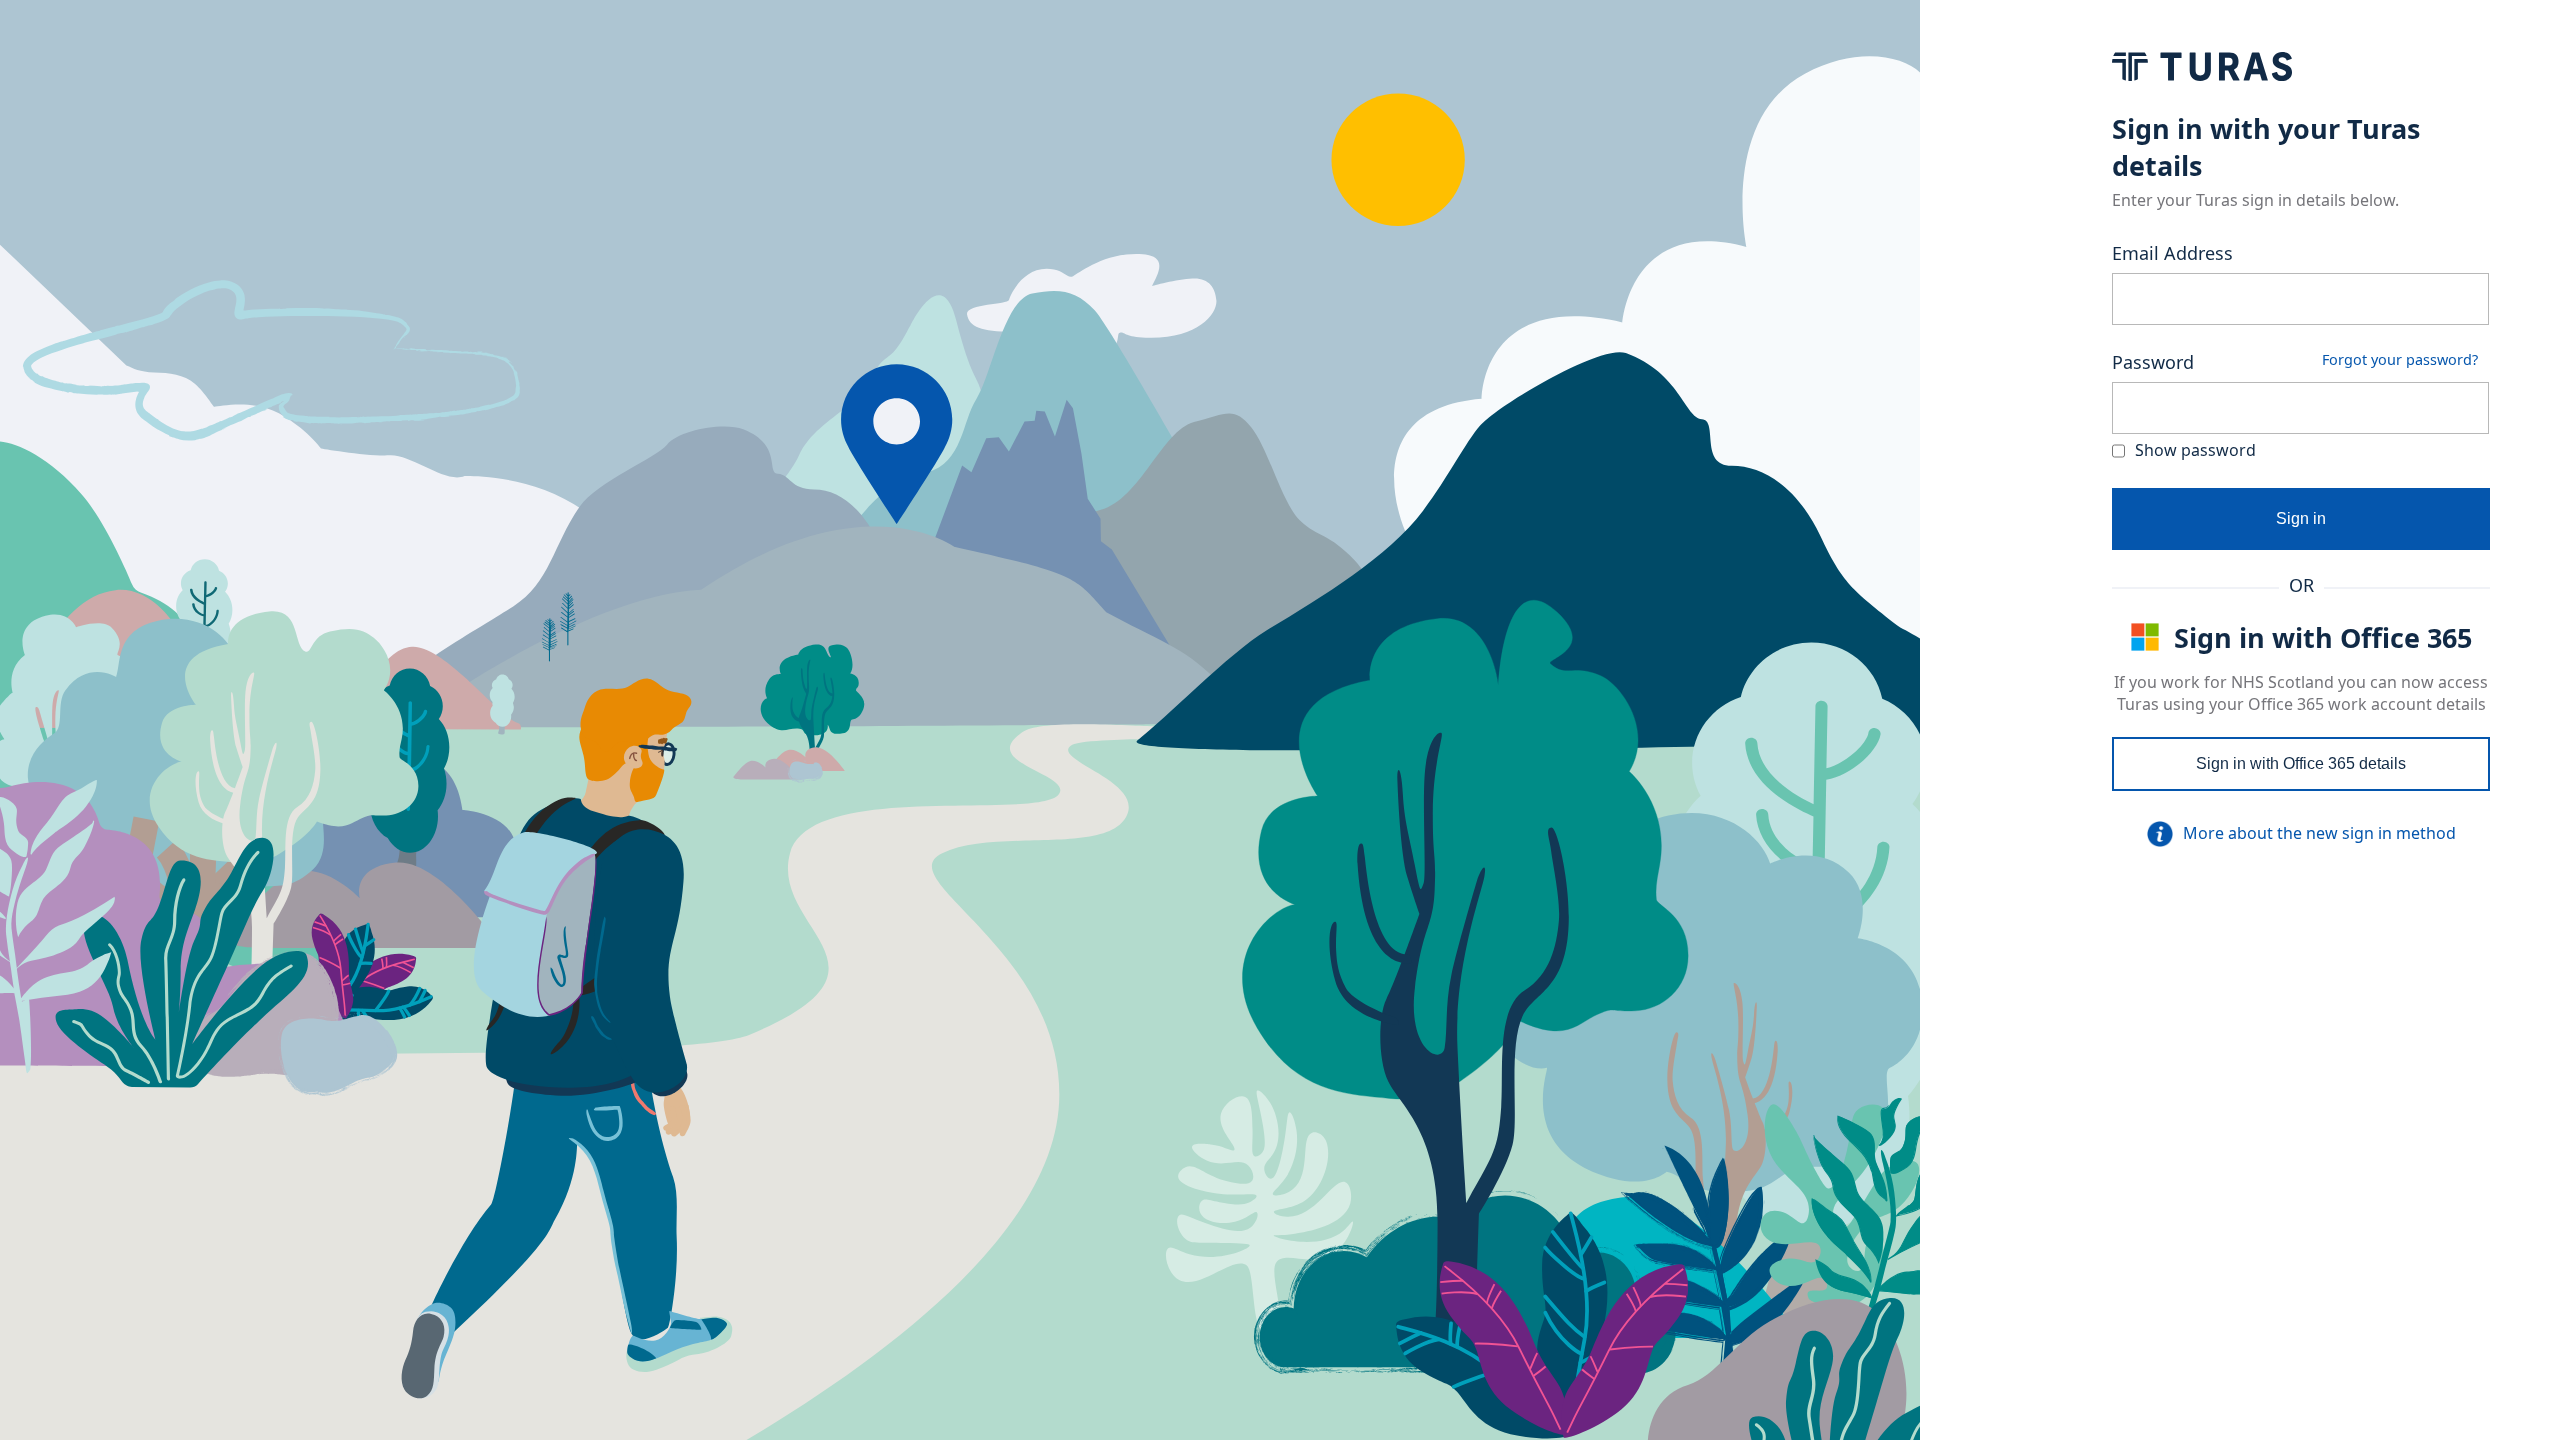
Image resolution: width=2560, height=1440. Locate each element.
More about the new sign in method (2319, 833)
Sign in (2301, 518)
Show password (2195, 450)
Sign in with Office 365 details (2301, 763)
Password (2153, 362)
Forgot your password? (2400, 359)
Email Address (2172, 253)
